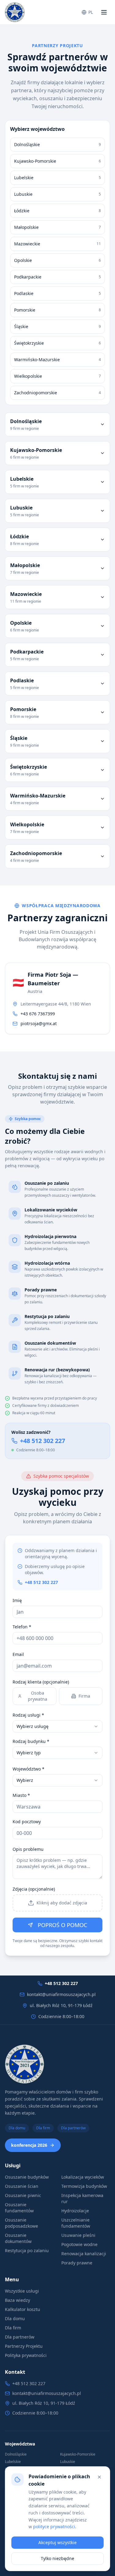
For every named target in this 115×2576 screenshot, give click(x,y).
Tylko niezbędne (57, 2558)
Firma (84, 1696)
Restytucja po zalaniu (27, 2250)
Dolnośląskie (16, 2454)
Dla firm (43, 2128)
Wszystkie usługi (22, 2291)
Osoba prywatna (38, 1696)
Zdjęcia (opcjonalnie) (34, 1889)
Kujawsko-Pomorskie (78, 2454)
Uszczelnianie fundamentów (76, 2223)
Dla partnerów (73, 2128)
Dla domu (17, 2128)
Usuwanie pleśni (78, 2235)
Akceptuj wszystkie (57, 2542)
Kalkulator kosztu (23, 2309)
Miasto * (21, 1795)
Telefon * (22, 1627)
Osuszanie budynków (27, 2177)
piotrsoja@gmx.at (39, 1023)
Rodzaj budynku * (31, 1741)
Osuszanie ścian (22, 2186)
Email (18, 1654)
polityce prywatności (54, 2527)
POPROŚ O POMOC (62, 1925)
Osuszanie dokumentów (18, 2238)
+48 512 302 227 (42, 1441)
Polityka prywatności (26, 2355)
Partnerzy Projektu (24, 2346)
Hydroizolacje (75, 2211)
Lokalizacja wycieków (83, 2177)
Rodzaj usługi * (28, 1715)
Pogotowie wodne (79, 2244)
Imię (17, 1600)
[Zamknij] (99, 2477)
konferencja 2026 (29, 2145)
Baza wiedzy (17, 2300)
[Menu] (104, 12)
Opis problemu (28, 1849)
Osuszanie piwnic (23, 2195)
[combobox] (57, 1726)
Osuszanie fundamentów (19, 2208)
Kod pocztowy (27, 1822)
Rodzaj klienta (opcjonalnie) (41, 1682)
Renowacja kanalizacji (84, 2254)
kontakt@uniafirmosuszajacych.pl (61, 1994)
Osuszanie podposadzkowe (21, 2223)
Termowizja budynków (84, 2186)
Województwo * (29, 1769)
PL (91, 12)
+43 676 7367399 (38, 1014)
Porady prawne (77, 2263)
